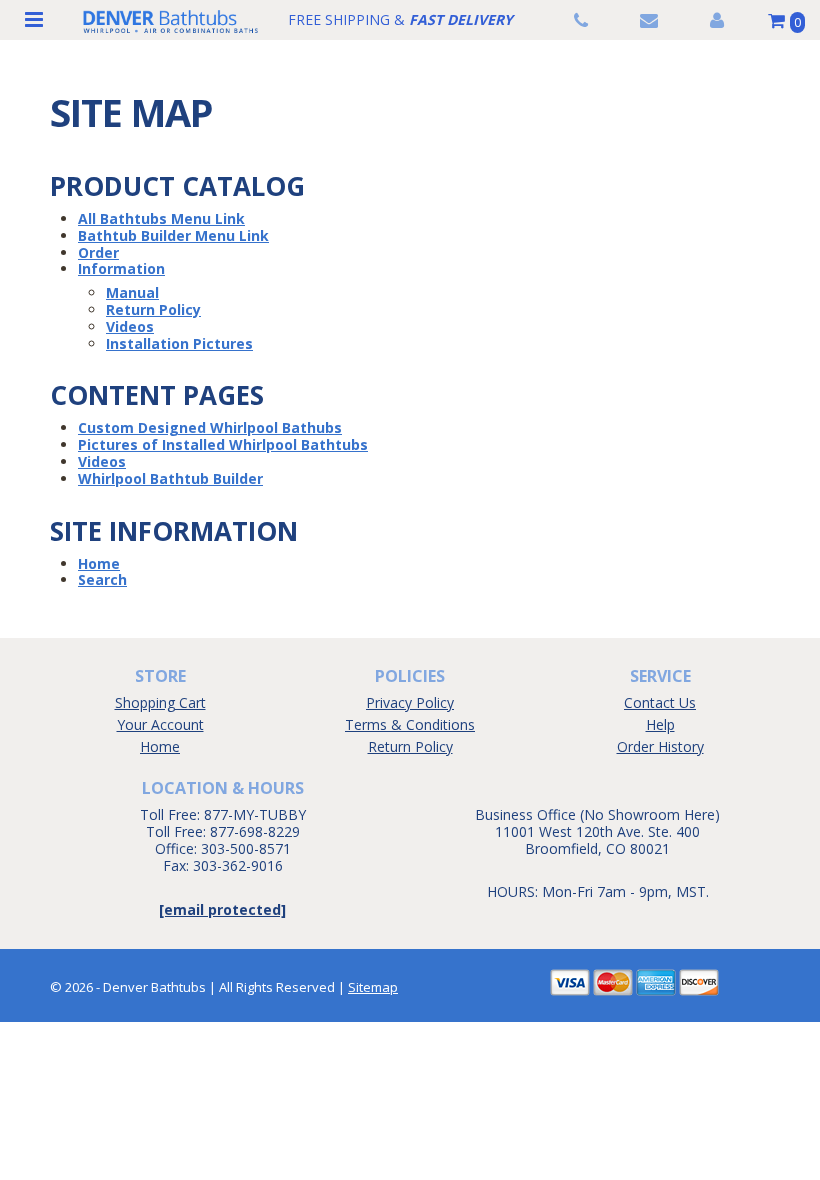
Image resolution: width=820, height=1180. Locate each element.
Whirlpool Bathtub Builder (170, 478)
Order (98, 252)
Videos (130, 326)
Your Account (160, 724)
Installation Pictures (179, 343)
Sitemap (373, 987)
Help (660, 724)
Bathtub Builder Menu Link (173, 235)
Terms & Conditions (410, 724)
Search (102, 579)
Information (121, 268)
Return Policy (153, 309)
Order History (660, 746)
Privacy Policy (410, 702)
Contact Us (660, 702)
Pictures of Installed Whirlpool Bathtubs (223, 444)
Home (99, 563)
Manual (132, 292)
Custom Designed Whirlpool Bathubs (210, 427)
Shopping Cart (160, 702)
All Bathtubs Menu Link (161, 218)
